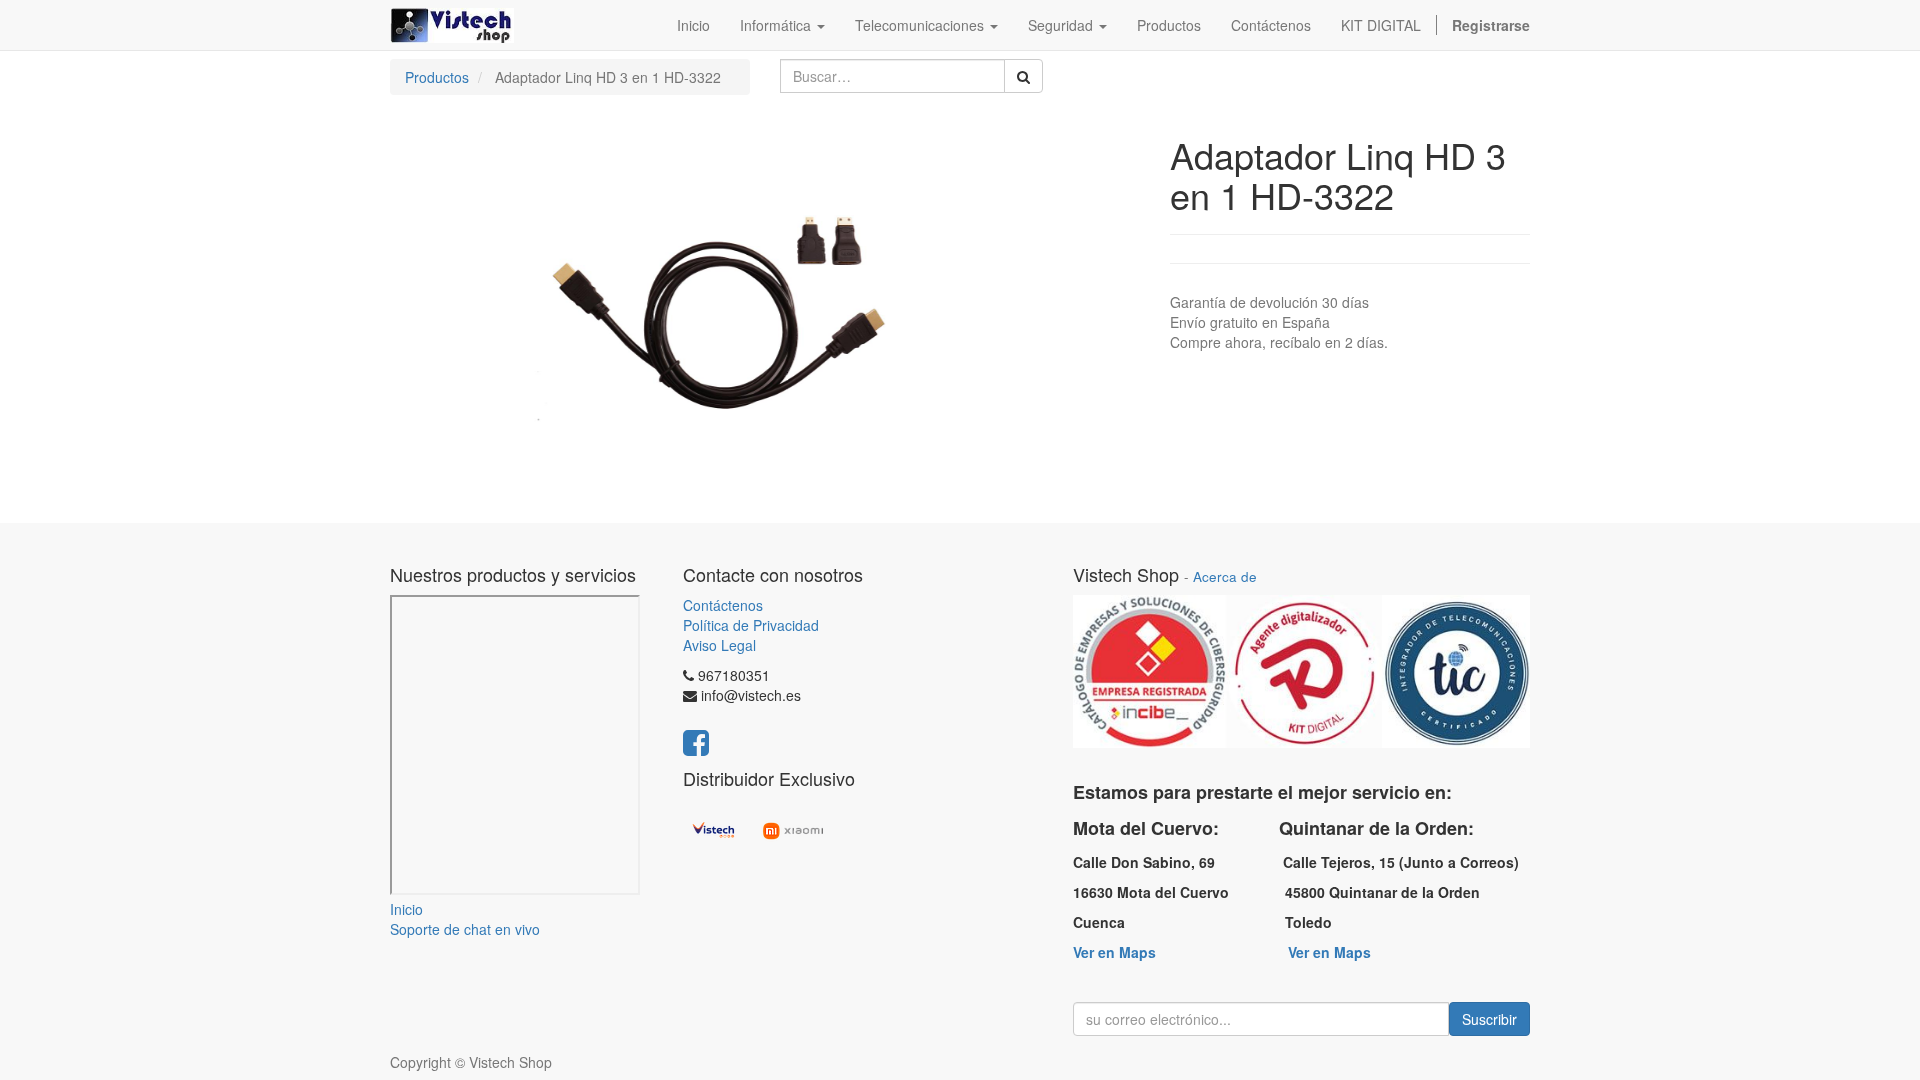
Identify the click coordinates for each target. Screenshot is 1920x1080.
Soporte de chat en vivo (465, 929)
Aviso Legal (719, 645)
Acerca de (1225, 576)
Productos (437, 77)
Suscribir (1489, 1019)
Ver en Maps (1114, 952)
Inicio (406, 909)
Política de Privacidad (751, 625)
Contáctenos (723, 605)
